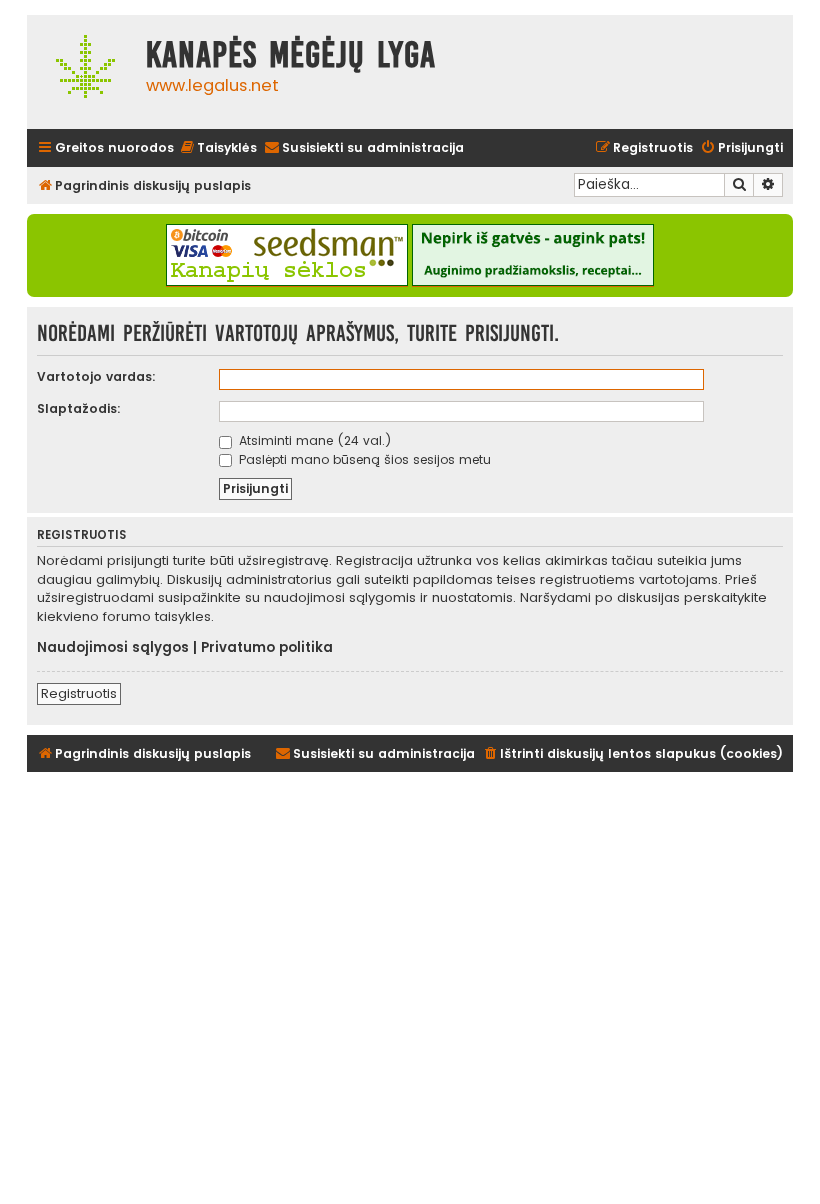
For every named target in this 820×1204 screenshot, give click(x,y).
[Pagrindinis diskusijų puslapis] (81, 72)
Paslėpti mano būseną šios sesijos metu (363, 459)
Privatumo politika (267, 648)
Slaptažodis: (79, 408)
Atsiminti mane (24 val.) (313, 440)
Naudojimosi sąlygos (113, 648)
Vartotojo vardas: (96, 376)
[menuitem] (218, 148)
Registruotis (79, 693)
